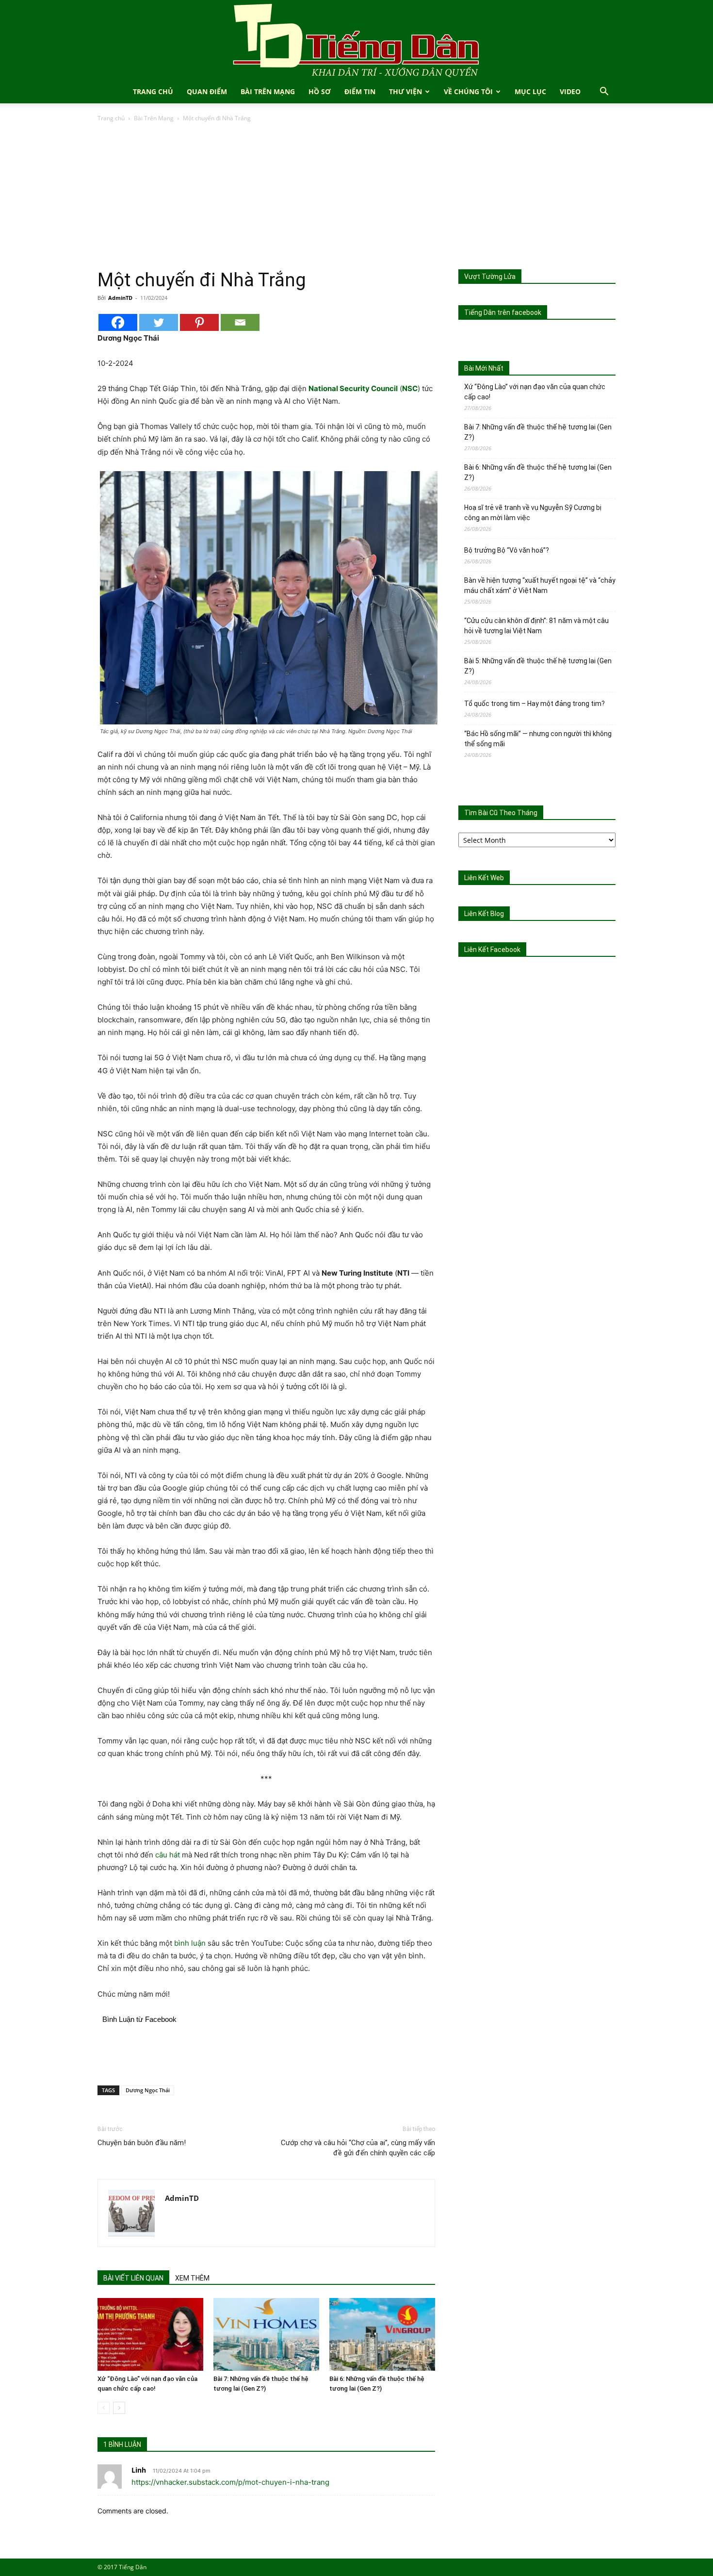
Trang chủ (111, 118)
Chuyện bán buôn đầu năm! (142, 2143)
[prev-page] (104, 2408)
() (364, 388)
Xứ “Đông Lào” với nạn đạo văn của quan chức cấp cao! (535, 392)
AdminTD (120, 298)
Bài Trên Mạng (268, 91)
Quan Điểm (207, 91)
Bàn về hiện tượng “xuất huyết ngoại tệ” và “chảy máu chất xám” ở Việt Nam (540, 585)
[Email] (240, 322)
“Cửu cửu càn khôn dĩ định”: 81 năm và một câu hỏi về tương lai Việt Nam (536, 626)
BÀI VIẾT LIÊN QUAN (133, 2278)
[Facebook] (118, 322)
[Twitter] (159, 322)
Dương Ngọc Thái (148, 2090)
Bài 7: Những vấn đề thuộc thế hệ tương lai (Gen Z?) (538, 432)
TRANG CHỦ (153, 91)
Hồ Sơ (320, 91)
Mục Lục (530, 91)
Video (570, 91)
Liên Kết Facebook (492, 950)
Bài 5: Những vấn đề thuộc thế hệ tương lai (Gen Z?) (538, 666)
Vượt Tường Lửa (490, 277)
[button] (604, 92)
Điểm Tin (360, 91)
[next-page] (119, 2408)
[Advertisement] (356, 197)
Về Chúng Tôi (468, 91)
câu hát (168, 1855)
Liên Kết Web (484, 878)
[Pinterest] (199, 322)
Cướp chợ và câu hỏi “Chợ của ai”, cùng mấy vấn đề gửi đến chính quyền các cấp (358, 2148)
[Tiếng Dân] (356, 40)
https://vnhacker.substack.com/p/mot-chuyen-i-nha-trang (230, 2482)
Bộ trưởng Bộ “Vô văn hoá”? (507, 550)
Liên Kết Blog (484, 914)
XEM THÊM (192, 2278)
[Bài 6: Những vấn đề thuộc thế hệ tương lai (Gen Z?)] (382, 2334)
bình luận (190, 1943)
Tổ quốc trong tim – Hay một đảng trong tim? (535, 704)
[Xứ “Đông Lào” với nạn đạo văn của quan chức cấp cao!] (150, 2334)
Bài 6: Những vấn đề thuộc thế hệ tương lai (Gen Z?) (538, 472)
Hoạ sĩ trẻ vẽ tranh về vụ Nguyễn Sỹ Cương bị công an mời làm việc (533, 513)
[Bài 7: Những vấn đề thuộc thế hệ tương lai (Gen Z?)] (266, 2334)
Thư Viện (405, 91)
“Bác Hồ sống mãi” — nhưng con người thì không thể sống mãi (538, 739)
